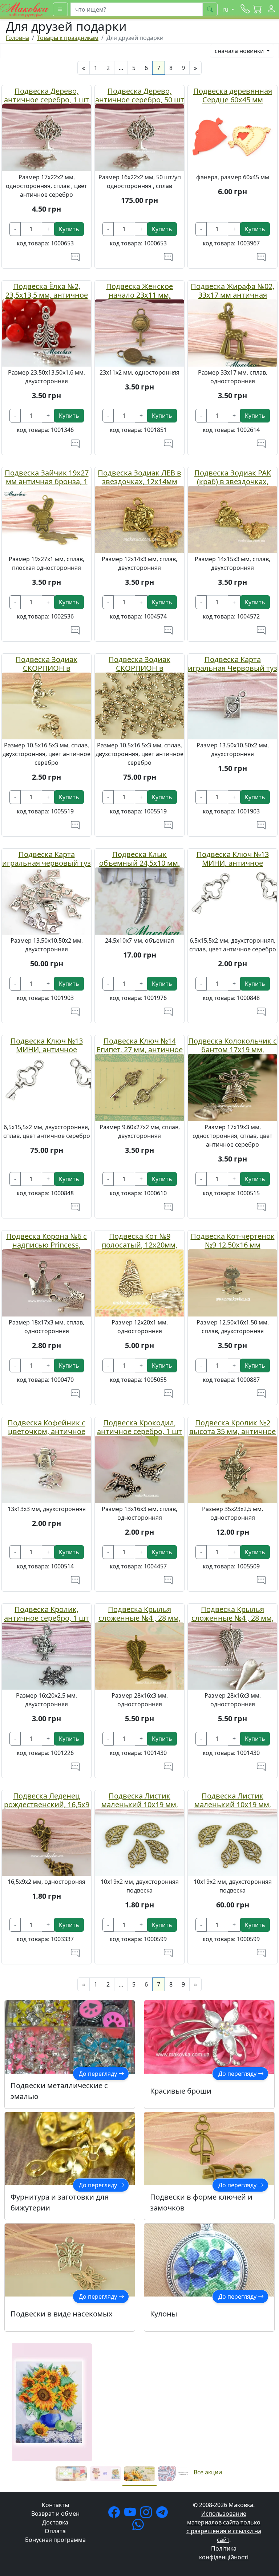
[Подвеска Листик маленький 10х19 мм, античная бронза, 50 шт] (232, 1842)
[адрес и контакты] (245, 9)
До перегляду (99, 2074)
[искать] (210, 9)
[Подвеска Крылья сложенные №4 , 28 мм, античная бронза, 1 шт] (139, 1655)
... (121, 68)
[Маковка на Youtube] (132, 2514)
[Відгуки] (75, 257)
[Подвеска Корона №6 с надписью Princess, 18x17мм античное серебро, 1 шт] (46, 1282)
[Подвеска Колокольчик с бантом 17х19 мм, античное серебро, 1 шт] (232, 1087)
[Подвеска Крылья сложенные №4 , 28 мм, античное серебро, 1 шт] (232, 1655)
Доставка (55, 2522)
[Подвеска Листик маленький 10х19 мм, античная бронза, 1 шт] (139, 1842)
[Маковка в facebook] (116, 2514)
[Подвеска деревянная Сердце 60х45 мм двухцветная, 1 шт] (232, 137)
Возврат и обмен (55, 2514)
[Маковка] (25, 9)
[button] (258, 9)
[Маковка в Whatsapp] (139, 2527)
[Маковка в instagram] (147, 2514)
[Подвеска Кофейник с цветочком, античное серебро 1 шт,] (46, 1469)
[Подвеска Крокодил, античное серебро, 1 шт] (139, 1469)
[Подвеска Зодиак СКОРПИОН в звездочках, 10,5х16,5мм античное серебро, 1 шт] (46, 705)
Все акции (208, 2472)
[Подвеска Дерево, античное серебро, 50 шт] (139, 137)
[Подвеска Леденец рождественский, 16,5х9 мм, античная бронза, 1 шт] (46, 1842)
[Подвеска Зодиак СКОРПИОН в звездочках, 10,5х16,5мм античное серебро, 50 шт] (139, 705)
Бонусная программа (55, 2540)
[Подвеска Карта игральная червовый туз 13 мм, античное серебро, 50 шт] (46, 901)
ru (226, 9)
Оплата (55, 2531)
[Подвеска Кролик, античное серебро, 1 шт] (46, 1655)
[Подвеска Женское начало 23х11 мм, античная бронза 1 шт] (139, 332)
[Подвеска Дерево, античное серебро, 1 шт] (46, 137)
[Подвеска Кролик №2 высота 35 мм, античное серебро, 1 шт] (232, 1469)
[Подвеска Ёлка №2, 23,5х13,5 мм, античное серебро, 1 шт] (46, 332)
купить (69, 229)
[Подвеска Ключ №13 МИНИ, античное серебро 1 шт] (232, 901)
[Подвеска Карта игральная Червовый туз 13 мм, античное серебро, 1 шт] (232, 705)
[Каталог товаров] (60, 9)
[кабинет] (271, 9)
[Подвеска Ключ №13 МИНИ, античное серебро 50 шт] (46, 1087)
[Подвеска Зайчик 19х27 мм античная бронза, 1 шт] (46, 519)
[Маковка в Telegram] (163, 2514)
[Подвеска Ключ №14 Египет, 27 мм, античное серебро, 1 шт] (139, 1087)
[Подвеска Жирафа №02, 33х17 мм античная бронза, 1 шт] (232, 332)
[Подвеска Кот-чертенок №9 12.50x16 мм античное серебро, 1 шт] (232, 1282)
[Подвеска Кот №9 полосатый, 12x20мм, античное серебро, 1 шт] (139, 1282)
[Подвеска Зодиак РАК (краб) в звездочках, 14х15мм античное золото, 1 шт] (232, 519)
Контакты (55, 2505)
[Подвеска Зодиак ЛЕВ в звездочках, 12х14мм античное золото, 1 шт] (139, 519)
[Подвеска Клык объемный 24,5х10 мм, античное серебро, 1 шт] (139, 901)
